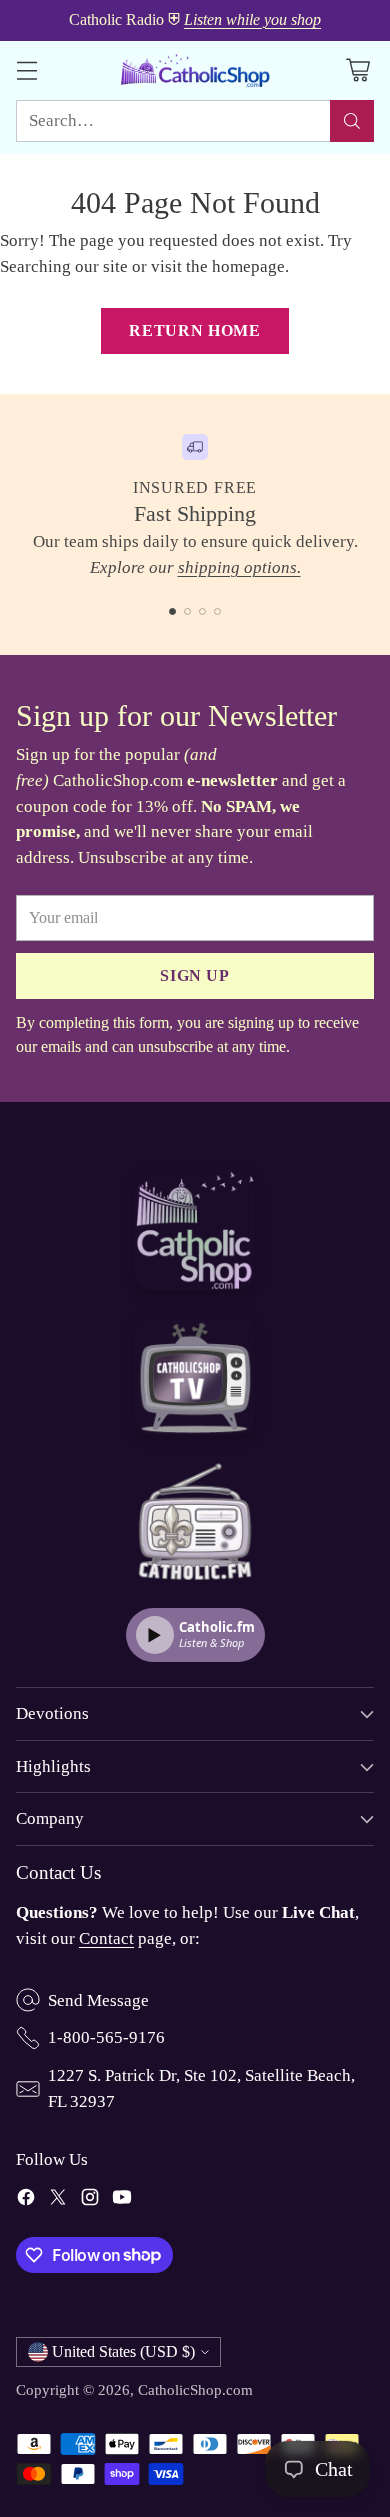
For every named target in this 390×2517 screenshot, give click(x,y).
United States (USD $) (123, 2351)
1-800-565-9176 (106, 2037)
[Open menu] (26, 70)
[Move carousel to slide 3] (202, 611)
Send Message (98, 2000)
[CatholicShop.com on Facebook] (26, 2201)
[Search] (352, 121)
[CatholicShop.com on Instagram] (90, 2201)
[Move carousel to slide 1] (172, 611)
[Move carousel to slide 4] (217, 611)
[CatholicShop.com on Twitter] (58, 2201)
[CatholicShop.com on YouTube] (122, 2201)
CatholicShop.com (195, 2389)
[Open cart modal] (357, 70)
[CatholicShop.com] (195, 70)
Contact (106, 1938)
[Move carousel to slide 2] (187, 611)
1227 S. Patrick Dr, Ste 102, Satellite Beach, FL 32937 (201, 2088)
